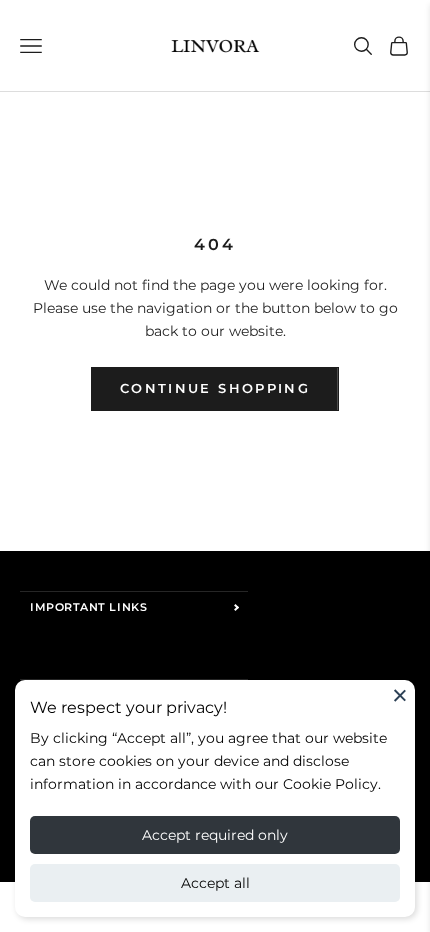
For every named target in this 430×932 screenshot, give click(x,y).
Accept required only (215, 835)
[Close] (400, 695)
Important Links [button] (88, 607)
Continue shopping (215, 388)
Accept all (215, 883)
